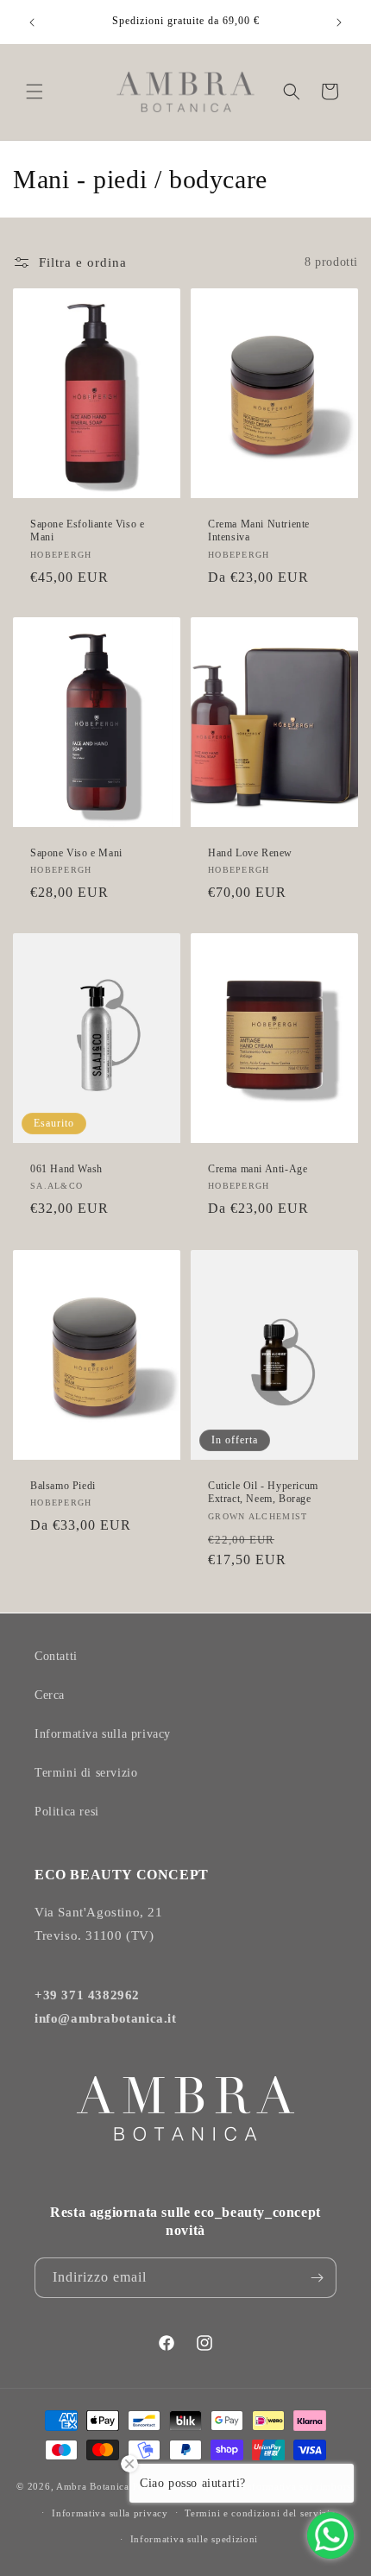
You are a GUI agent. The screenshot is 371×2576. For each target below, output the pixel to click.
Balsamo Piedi (63, 1485)
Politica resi (67, 1812)
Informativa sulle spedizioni (195, 2539)
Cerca (50, 1695)
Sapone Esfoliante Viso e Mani (87, 530)
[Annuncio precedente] (32, 22)
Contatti (56, 1656)
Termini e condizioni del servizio (260, 2513)
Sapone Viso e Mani (76, 853)
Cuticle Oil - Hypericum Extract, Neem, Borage (263, 1492)
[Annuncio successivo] (339, 22)
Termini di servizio (86, 1773)
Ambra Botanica (93, 2486)
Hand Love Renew (250, 853)
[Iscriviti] (317, 2278)
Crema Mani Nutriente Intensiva (259, 530)
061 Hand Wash (66, 1169)
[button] (35, 92)
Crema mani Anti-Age (258, 1169)
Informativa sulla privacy (103, 1734)
